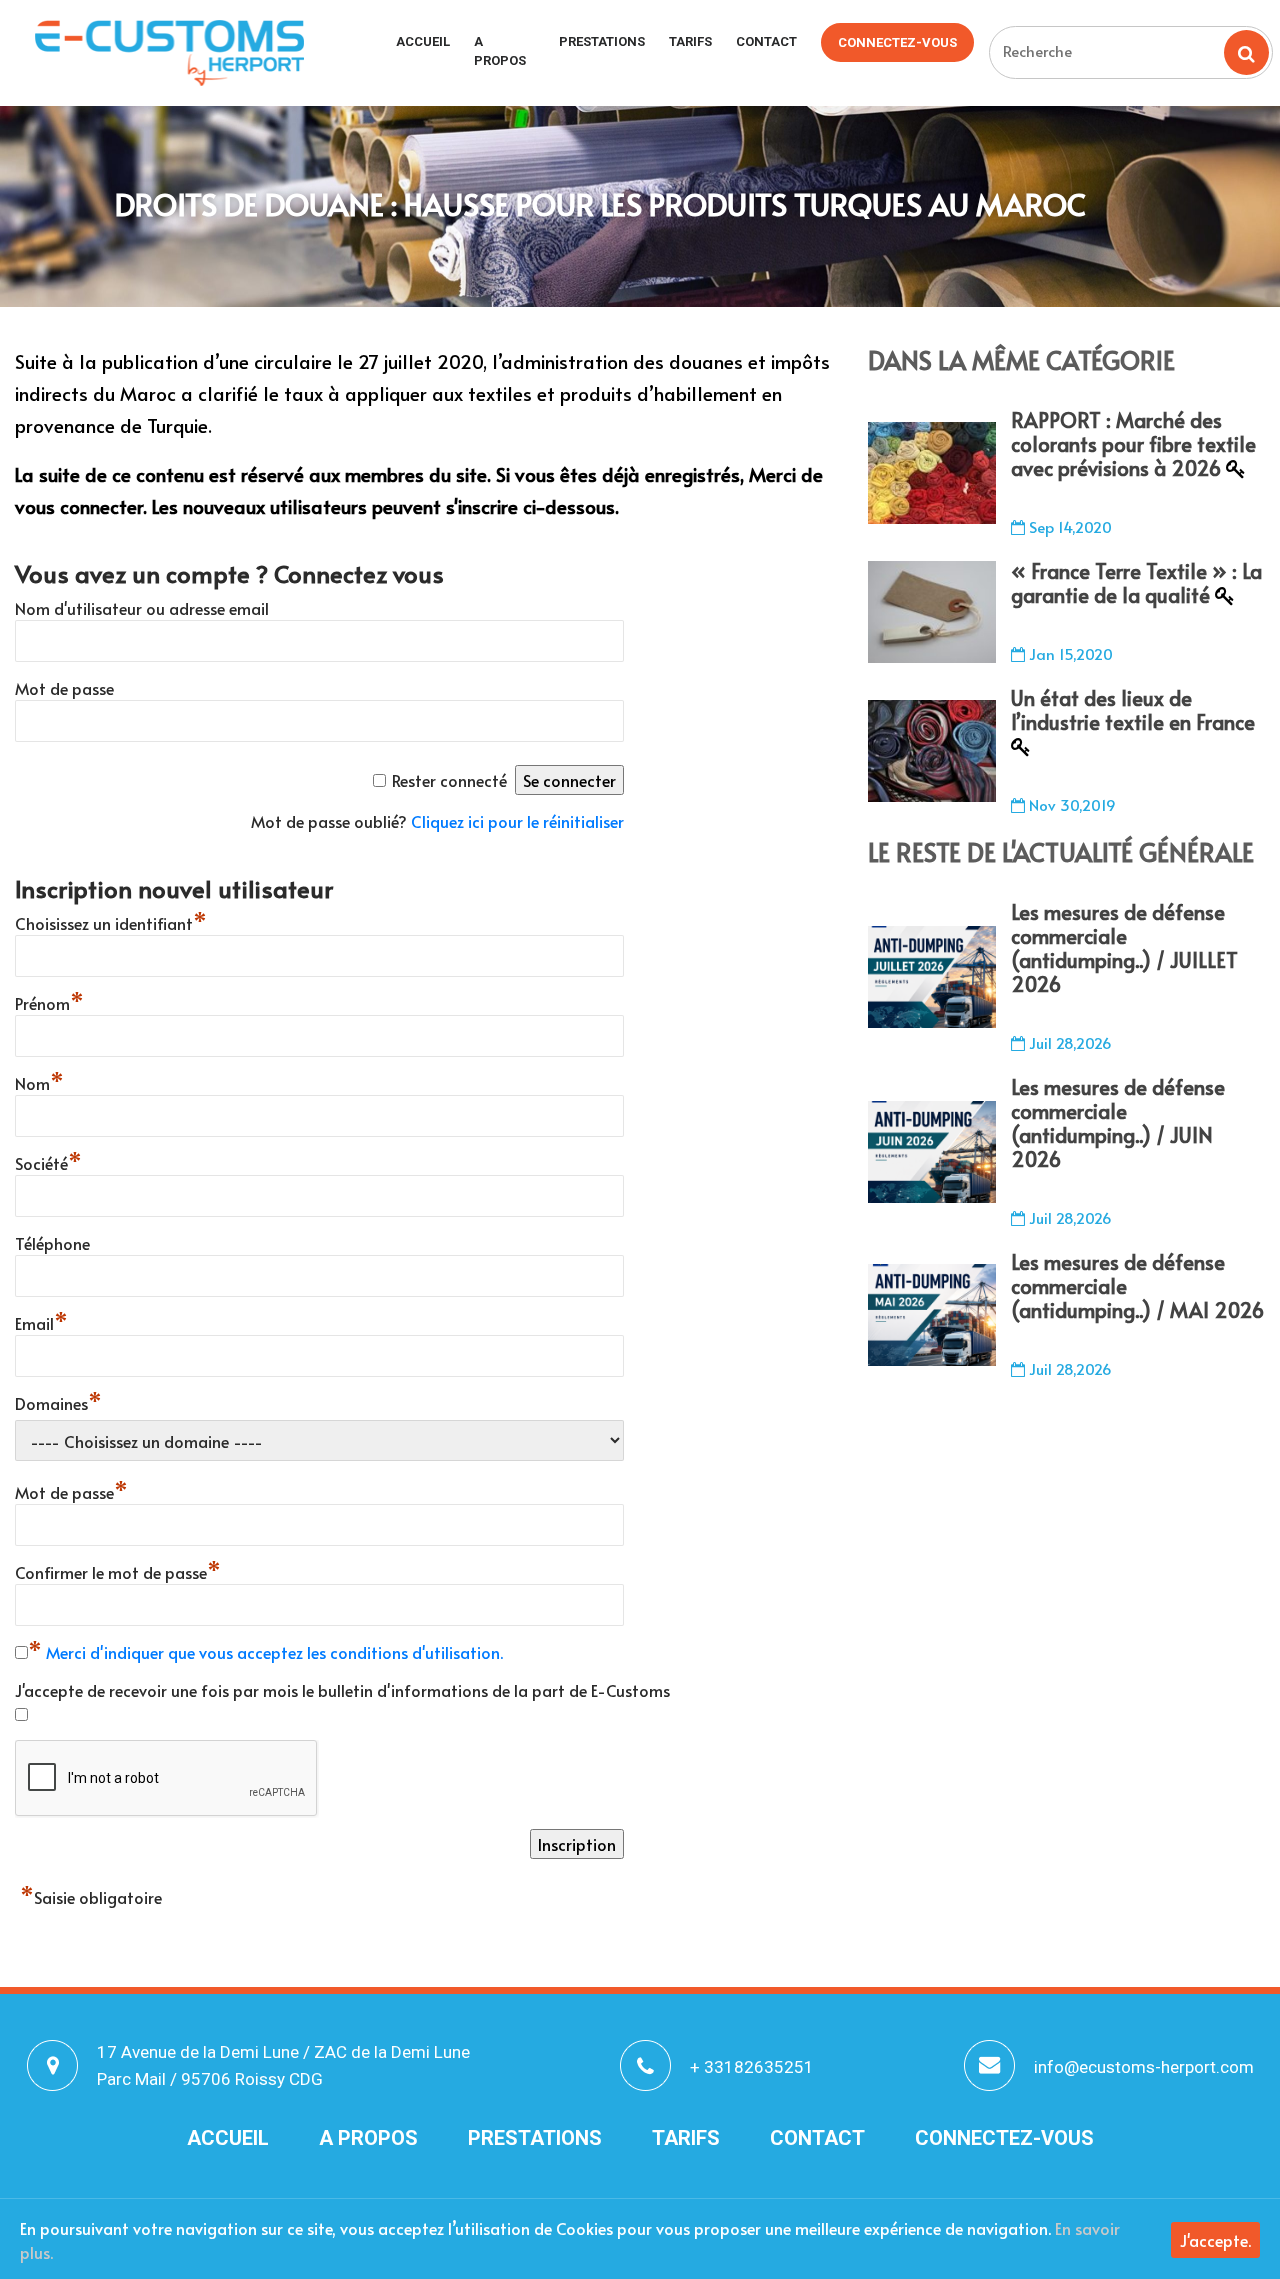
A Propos (500, 51)
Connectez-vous (897, 42)
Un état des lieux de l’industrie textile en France (1133, 710)
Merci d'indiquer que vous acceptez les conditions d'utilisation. (274, 1652)
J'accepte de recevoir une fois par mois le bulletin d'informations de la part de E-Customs (342, 1690)
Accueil (423, 41)
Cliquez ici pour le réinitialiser (517, 821)
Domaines (58, 1403)
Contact (766, 41)
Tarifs (690, 41)
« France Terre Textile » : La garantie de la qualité (1136, 583)
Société (48, 1163)
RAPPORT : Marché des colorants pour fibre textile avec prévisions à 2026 (1133, 444)
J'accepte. (1215, 2240)
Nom (39, 1083)
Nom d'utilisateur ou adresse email (142, 608)
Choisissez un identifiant (111, 923)
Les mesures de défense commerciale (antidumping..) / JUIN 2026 (1118, 1123)
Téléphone (52, 1243)
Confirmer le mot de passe (118, 1572)
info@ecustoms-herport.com (1144, 2067)
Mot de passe (64, 688)
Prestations (602, 41)
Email (41, 1323)
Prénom (49, 1003)
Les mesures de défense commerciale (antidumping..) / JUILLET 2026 (1124, 948)
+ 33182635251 (752, 2067)
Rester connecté (449, 780)
